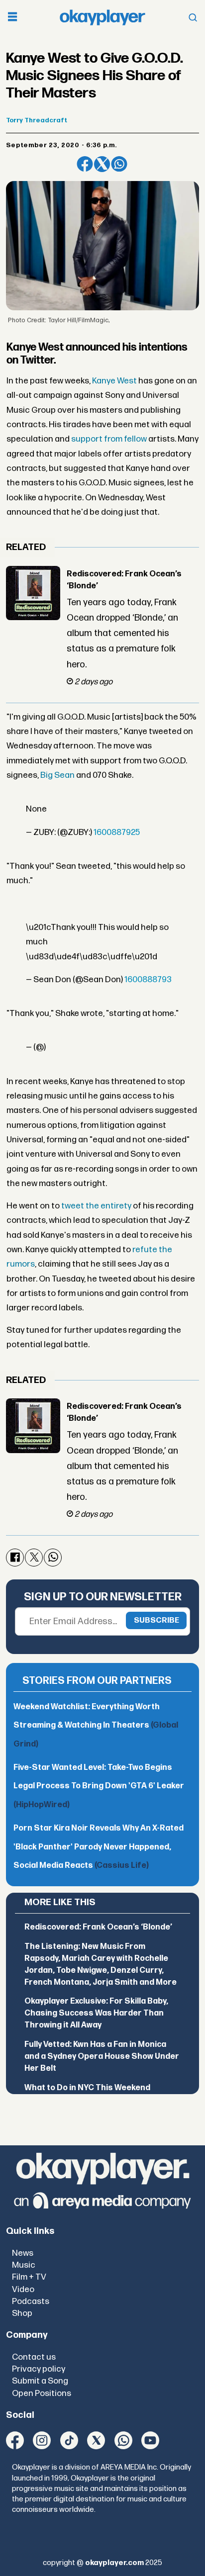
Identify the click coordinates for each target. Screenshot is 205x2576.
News (23, 2253)
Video (23, 2289)
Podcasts (31, 2301)
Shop (22, 2313)
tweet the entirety (96, 1206)
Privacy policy (39, 2369)
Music (24, 2265)
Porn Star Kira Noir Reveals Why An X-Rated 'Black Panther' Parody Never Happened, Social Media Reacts (99, 1847)
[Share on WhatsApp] (119, 164)
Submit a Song (40, 2381)
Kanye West (114, 381)
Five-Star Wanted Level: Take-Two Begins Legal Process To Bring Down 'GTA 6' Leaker (99, 1786)
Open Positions (42, 2393)
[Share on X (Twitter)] (102, 164)
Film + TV (29, 2277)
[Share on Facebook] (85, 164)
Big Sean (57, 775)
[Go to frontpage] (102, 17)
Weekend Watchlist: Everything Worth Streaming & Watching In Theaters (96, 1726)
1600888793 (148, 979)
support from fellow (109, 439)
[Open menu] (12, 18)
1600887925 (117, 832)
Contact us (34, 2357)
